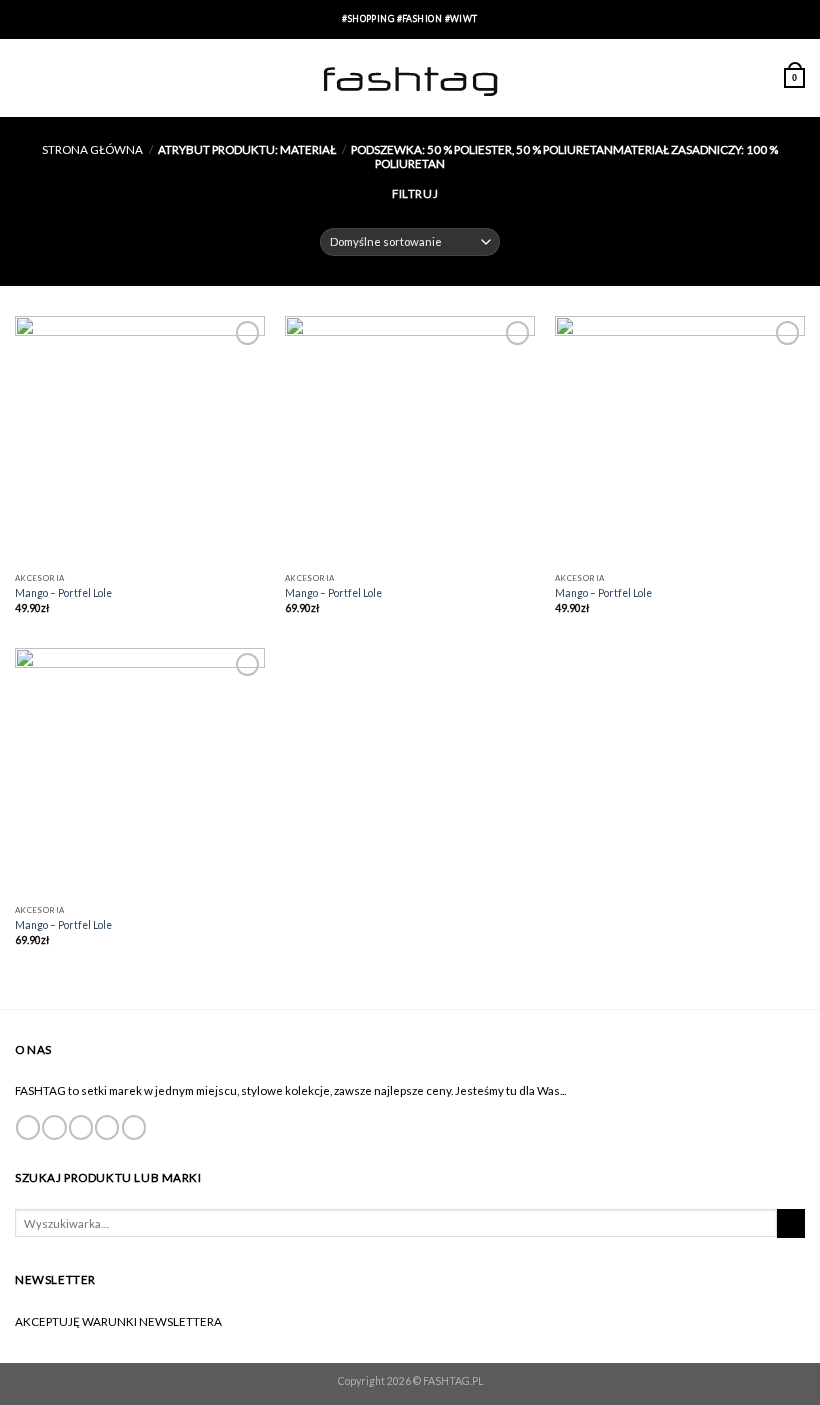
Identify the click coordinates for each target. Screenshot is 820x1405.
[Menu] (24, 77)
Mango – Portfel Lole (63, 593)
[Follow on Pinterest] (134, 1127)
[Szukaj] (791, 1223)
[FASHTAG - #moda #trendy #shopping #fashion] (410, 78)
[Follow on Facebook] (28, 1127)
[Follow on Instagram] (54, 1127)
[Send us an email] (107, 1127)
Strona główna (92, 149)
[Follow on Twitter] (81, 1127)
